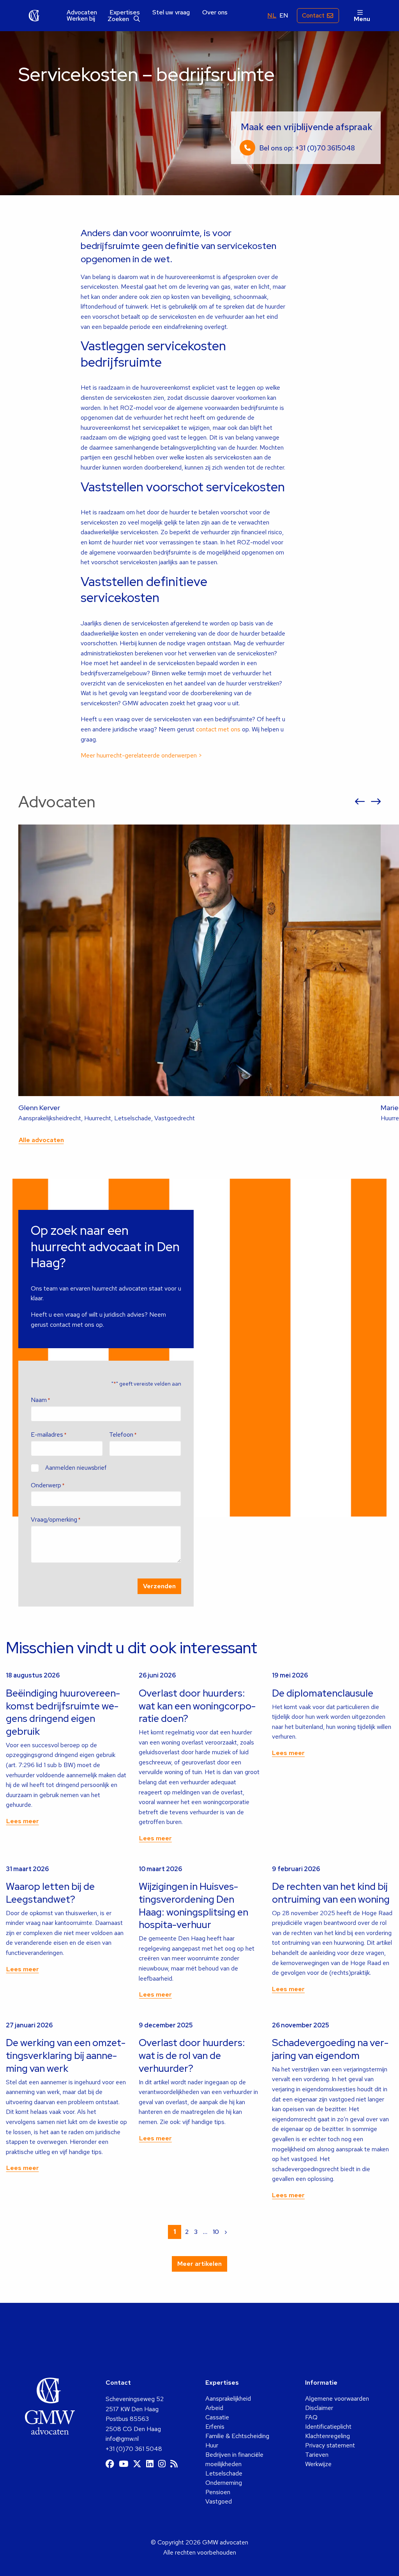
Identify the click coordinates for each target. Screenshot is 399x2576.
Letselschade (224, 2473)
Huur (212, 2445)
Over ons (215, 12)
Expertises (125, 12)
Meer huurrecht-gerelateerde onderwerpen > (141, 755)
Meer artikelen (199, 2264)
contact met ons (218, 729)
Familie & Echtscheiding (237, 2436)
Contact (313, 15)
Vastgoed (219, 2501)
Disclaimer (319, 2408)
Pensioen (218, 2492)
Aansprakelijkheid (228, 2399)
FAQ (311, 2417)
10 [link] (216, 2232)
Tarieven (317, 2455)
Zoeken (119, 19)
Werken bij (81, 19)
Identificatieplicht (328, 2427)
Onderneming (224, 2483)
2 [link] (187, 2232)
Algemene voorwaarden (337, 2399)
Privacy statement (330, 2445)
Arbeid (214, 2408)
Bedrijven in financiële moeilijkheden (234, 2459)
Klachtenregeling (327, 2436)
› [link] (226, 2232)
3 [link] (196, 2232)
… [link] (205, 2232)
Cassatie (217, 2417)
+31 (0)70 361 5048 (134, 2449)
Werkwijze (318, 2464)
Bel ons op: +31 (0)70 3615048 (307, 148)
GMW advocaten (34, 16)
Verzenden (159, 1586)
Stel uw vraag (171, 12)
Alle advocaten (41, 1140)
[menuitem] (82, 12)
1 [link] (175, 2232)
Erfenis (215, 2427)
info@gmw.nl (122, 2439)
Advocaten (82, 12)
